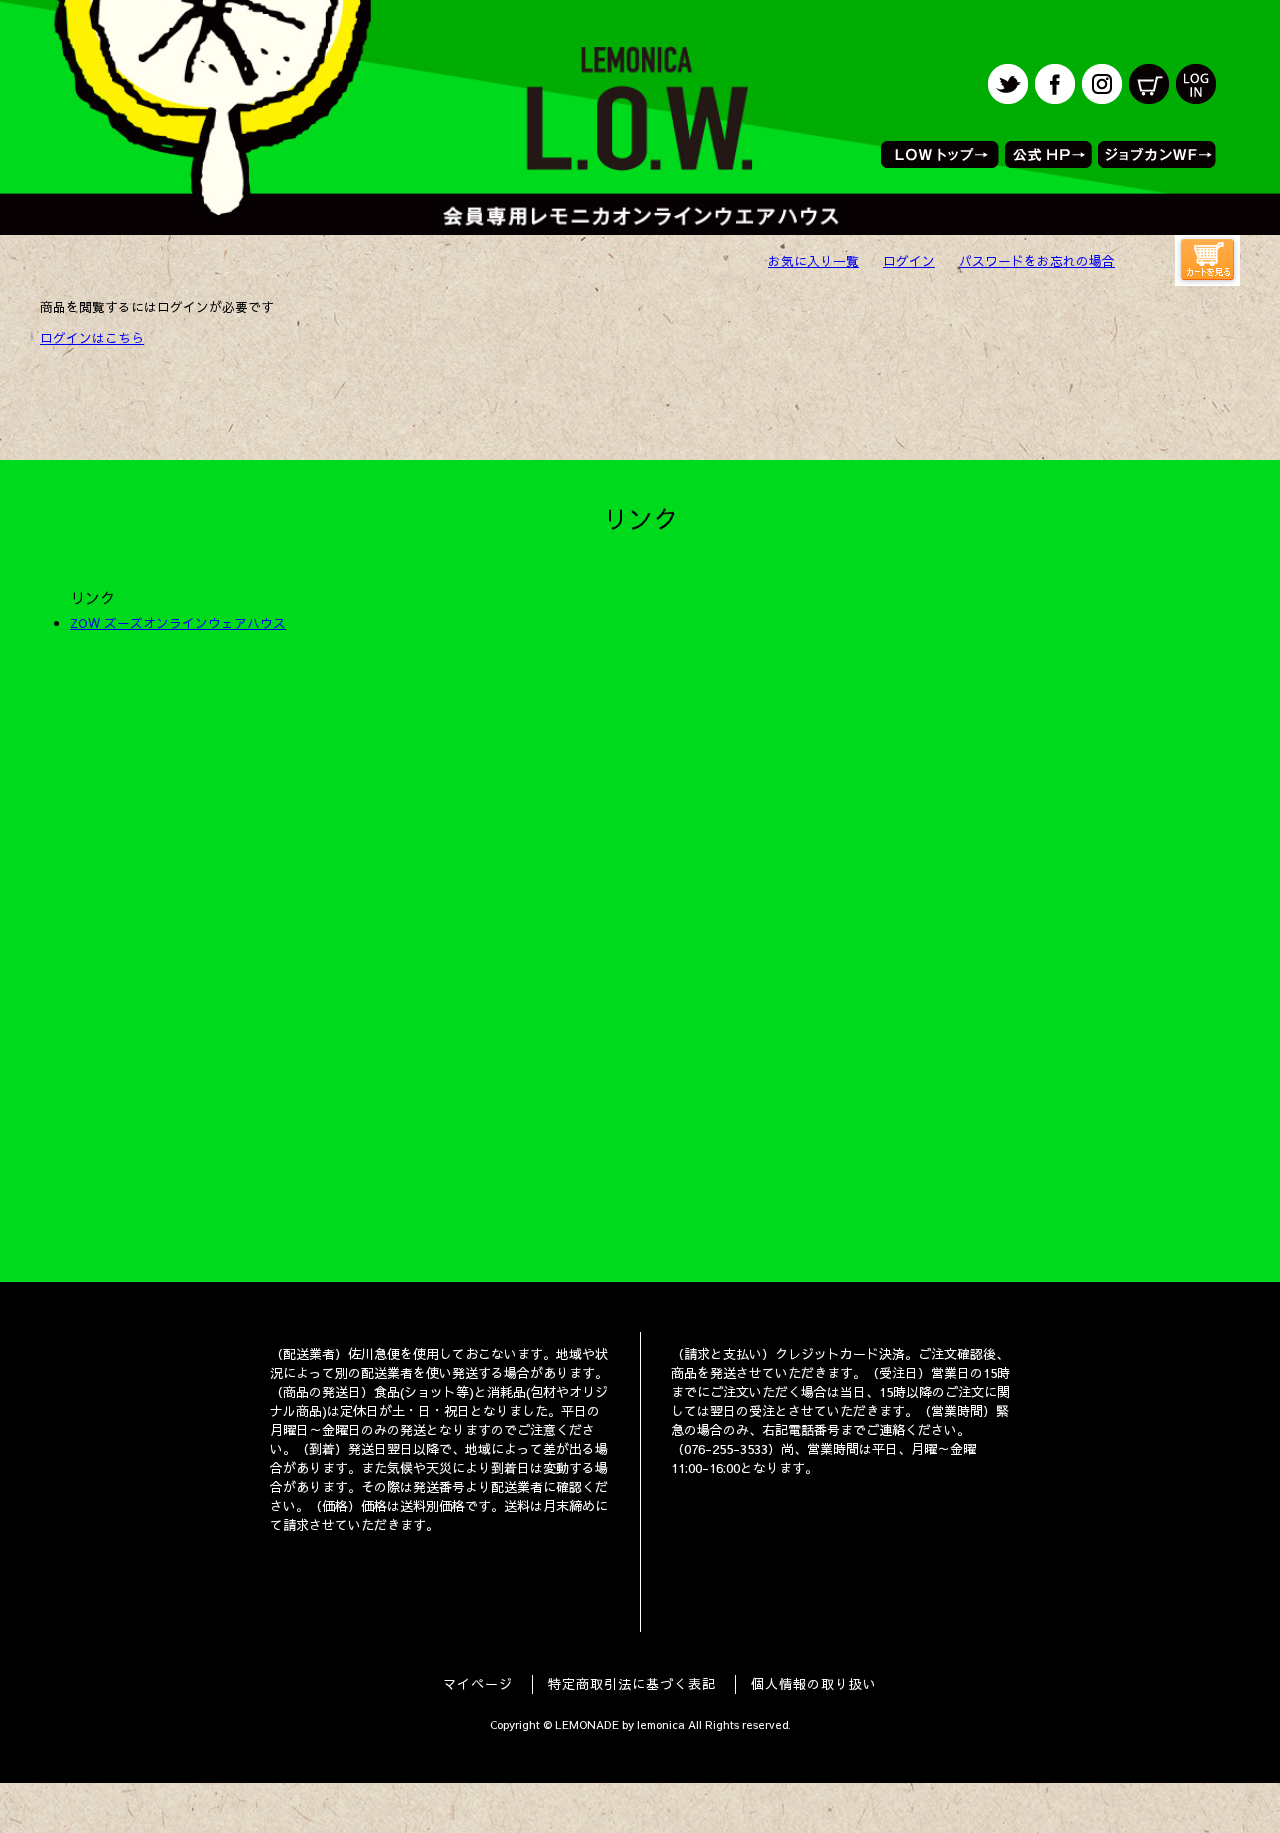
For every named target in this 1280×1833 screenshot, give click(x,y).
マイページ (478, 1684)
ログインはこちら (92, 337)
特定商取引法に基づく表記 (632, 1684)
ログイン (909, 260)
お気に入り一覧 (813, 260)
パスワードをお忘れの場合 (1037, 260)
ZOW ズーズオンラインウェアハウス (178, 622)
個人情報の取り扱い (814, 1684)
